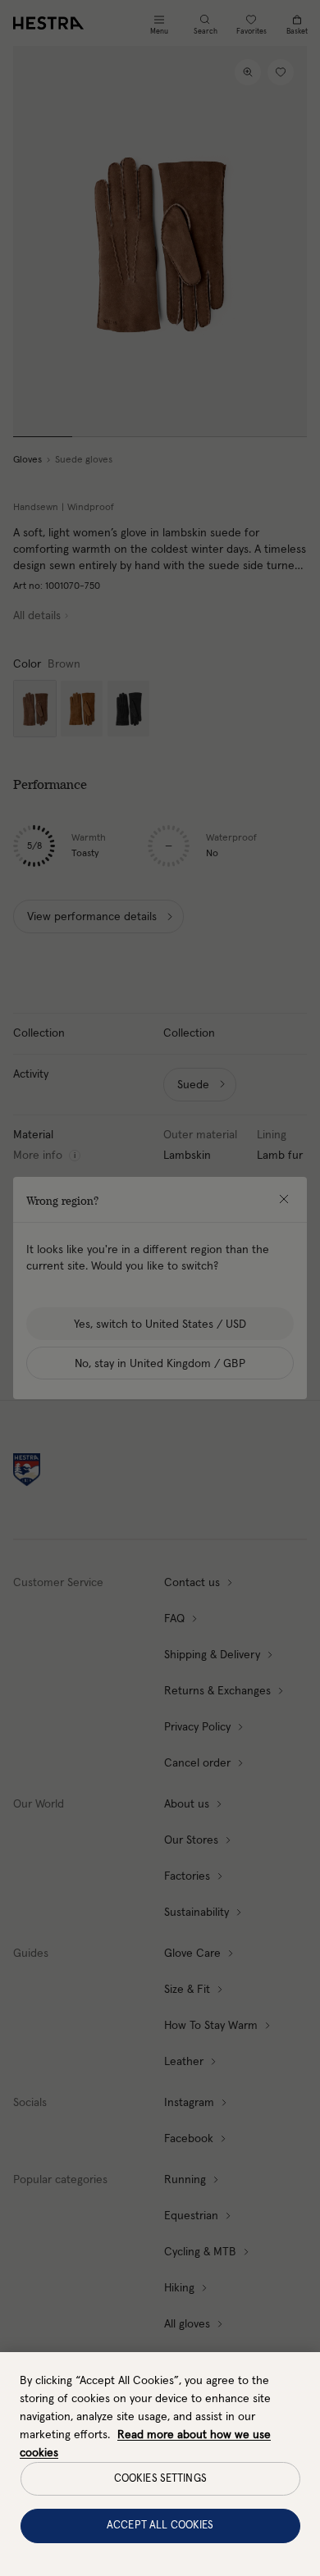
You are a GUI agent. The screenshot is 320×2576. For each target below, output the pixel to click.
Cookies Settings (160, 2479)
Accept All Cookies (160, 2526)
